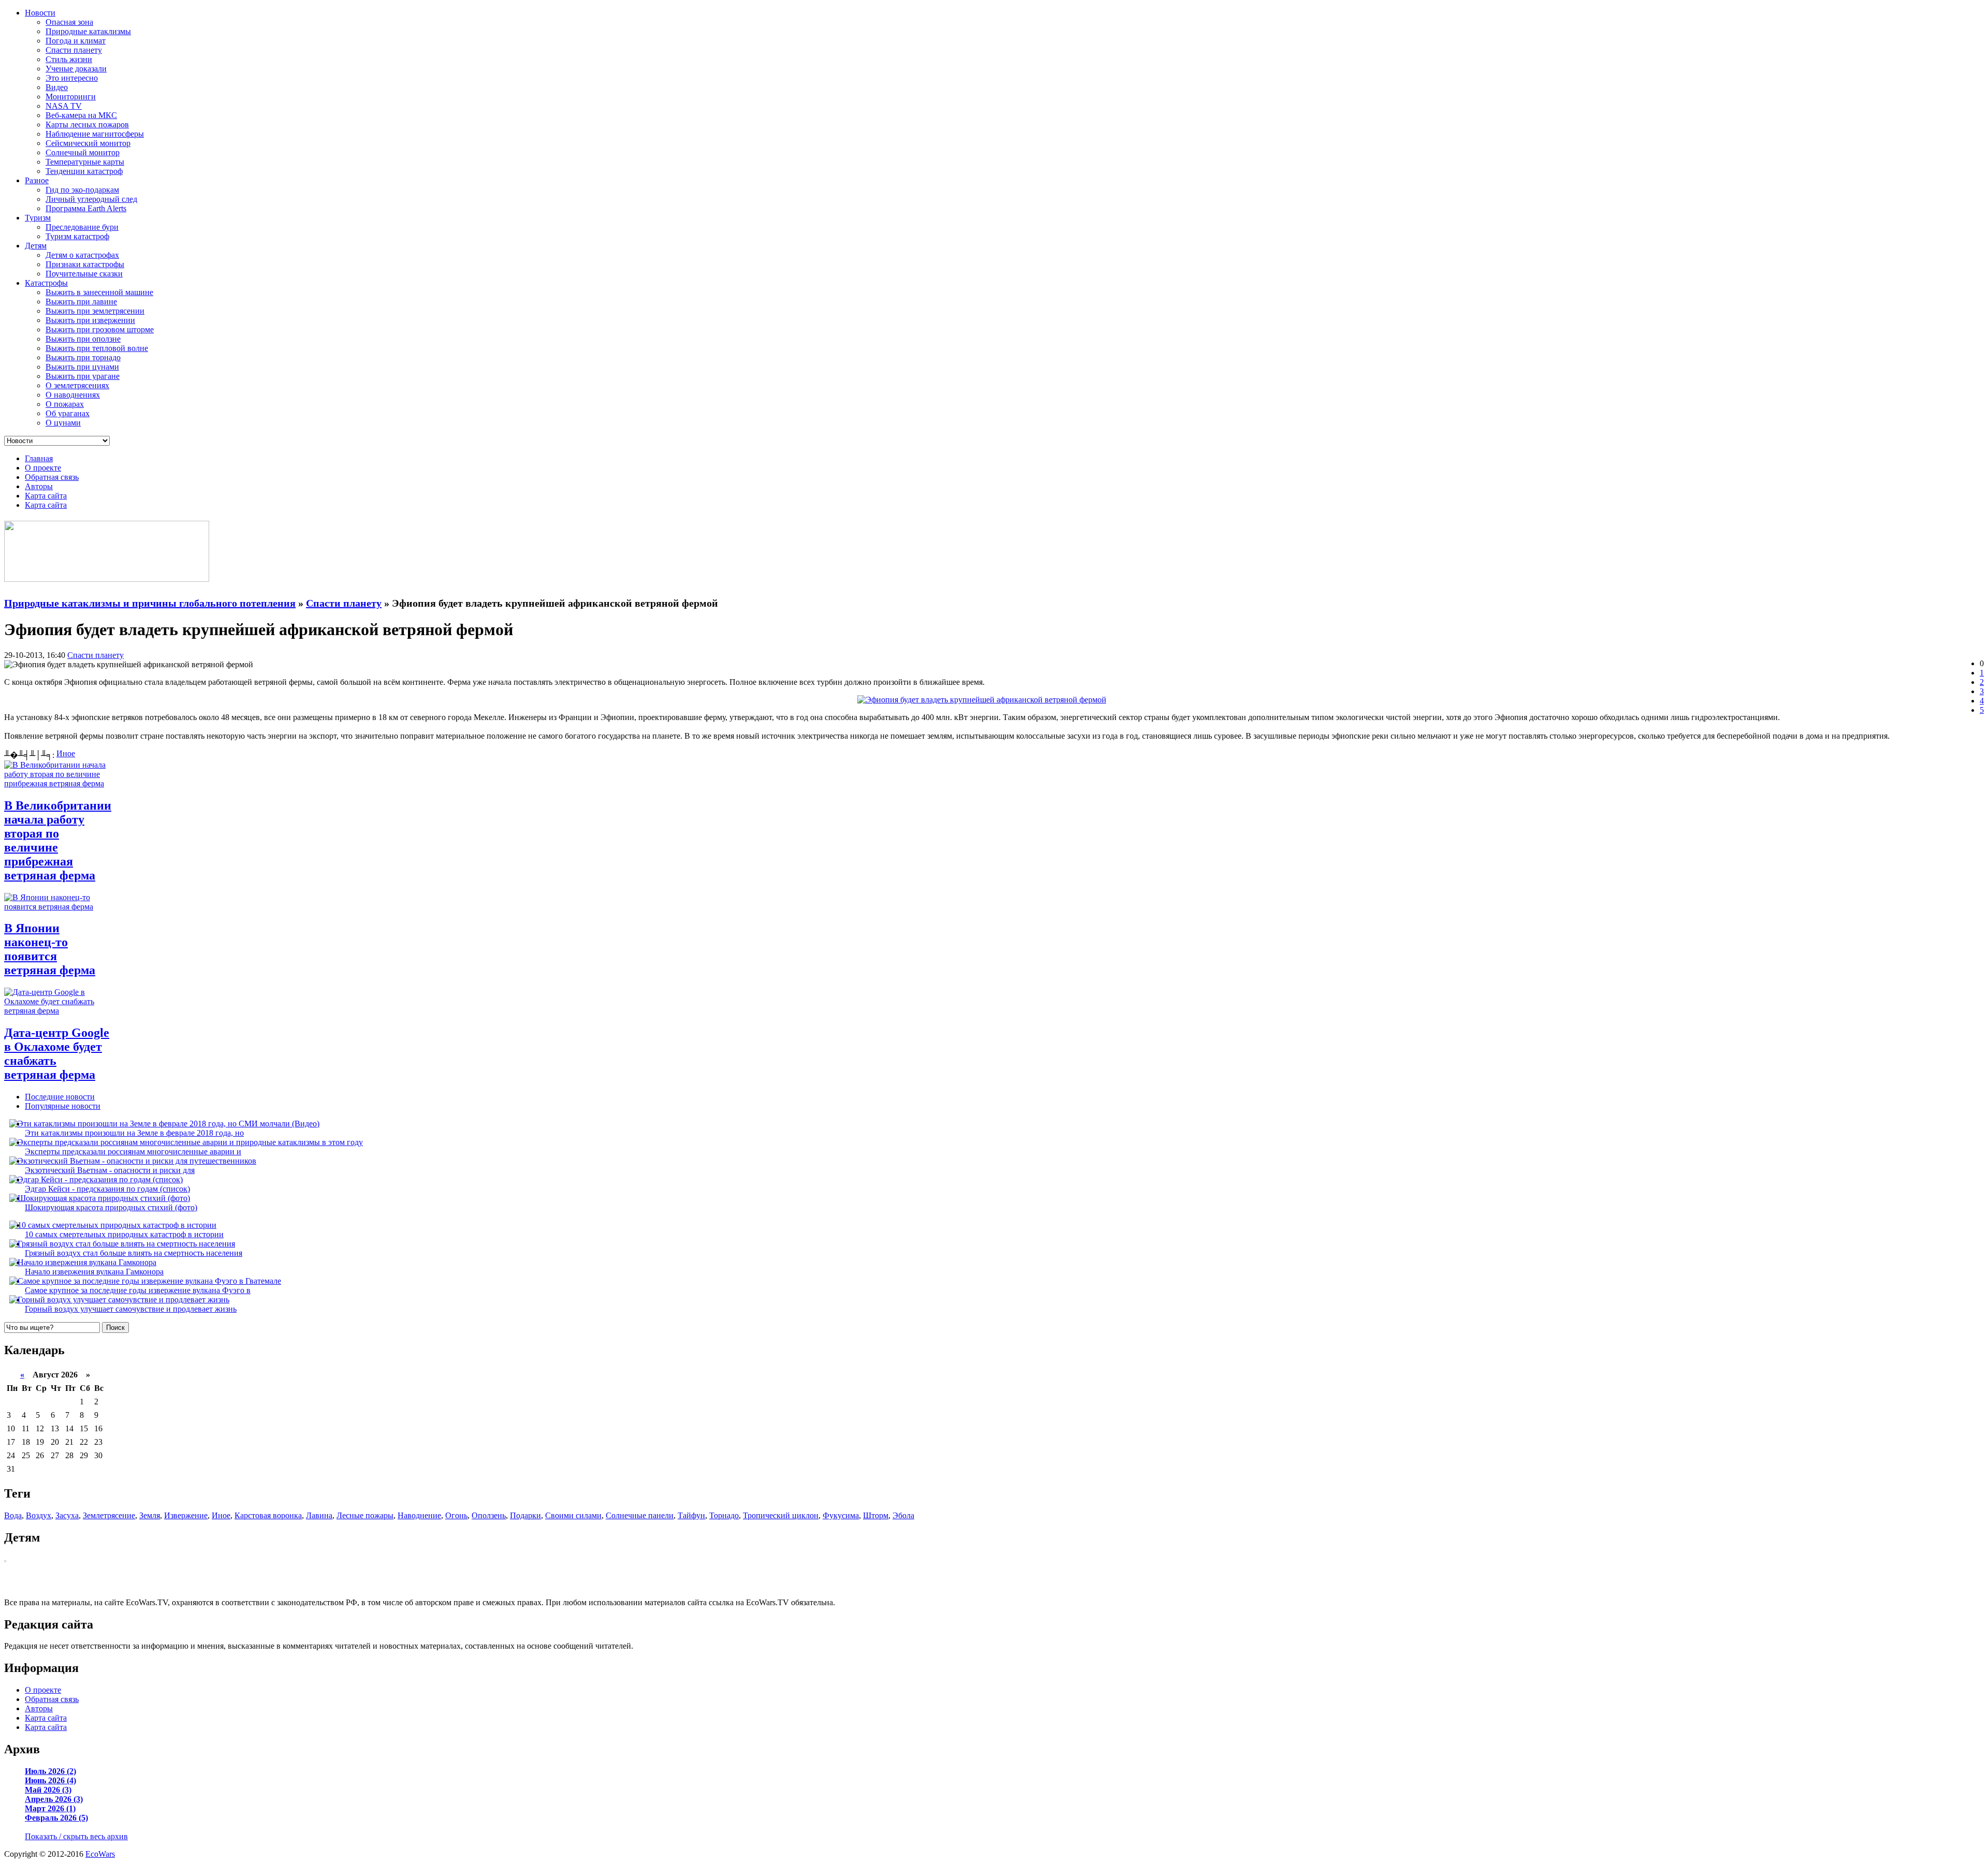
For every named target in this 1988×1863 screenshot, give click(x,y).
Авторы (39, 486)
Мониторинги (71, 97)
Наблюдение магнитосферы (95, 134)
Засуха (67, 1515)
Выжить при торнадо (83, 357)
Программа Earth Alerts (86, 208)
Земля (150, 1515)
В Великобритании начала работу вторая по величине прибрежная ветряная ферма (58, 840)
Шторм (876, 1515)
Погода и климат (76, 41)
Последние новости (60, 1097)
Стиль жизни (69, 59)
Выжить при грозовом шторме (100, 329)
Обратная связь (52, 477)
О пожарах (65, 404)
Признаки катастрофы (85, 264)
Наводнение (419, 1515)
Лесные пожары (365, 1515)
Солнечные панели (640, 1515)
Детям (36, 246)
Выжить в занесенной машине (99, 292)
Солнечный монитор (83, 152)
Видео (57, 87)
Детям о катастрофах (82, 255)
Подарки (525, 1515)
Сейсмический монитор (88, 143)
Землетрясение (109, 1515)
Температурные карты (85, 162)
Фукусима (841, 1515)
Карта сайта (46, 496)
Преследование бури (82, 227)
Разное (37, 180)
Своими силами (573, 1515)
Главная (39, 458)
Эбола (903, 1515)
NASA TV (64, 106)
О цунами (63, 423)
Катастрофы (46, 283)
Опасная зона (69, 22)
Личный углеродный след (91, 199)
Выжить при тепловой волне (97, 348)
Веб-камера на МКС (81, 115)
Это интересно (72, 78)
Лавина (319, 1515)
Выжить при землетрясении (95, 311)
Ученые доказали (76, 69)
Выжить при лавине (81, 302)
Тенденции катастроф (84, 171)
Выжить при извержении (90, 320)
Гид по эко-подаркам (82, 190)
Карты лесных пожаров (87, 124)
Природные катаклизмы (88, 31)
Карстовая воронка (268, 1515)
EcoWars (100, 1854)
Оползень (489, 1515)
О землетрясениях (77, 385)
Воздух (39, 1515)
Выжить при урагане (83, 376)
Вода (13, 1515)
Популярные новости (63, 1106)
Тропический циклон (781, 1515)
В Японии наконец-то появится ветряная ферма (50, 949)
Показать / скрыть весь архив (76, 1836)
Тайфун (691, 1515)
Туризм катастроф (77, 236)
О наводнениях (73, 395)
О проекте (43, 468)
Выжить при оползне (83, 339)
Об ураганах (68, 413)
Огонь (456, 1515)
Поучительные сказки (84, 274)
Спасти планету (74, 50)
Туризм (38, 218)
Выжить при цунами (82, 367)
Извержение (186, 1515)
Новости (40, 13)
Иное (66, 753)
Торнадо (724, 1515)
